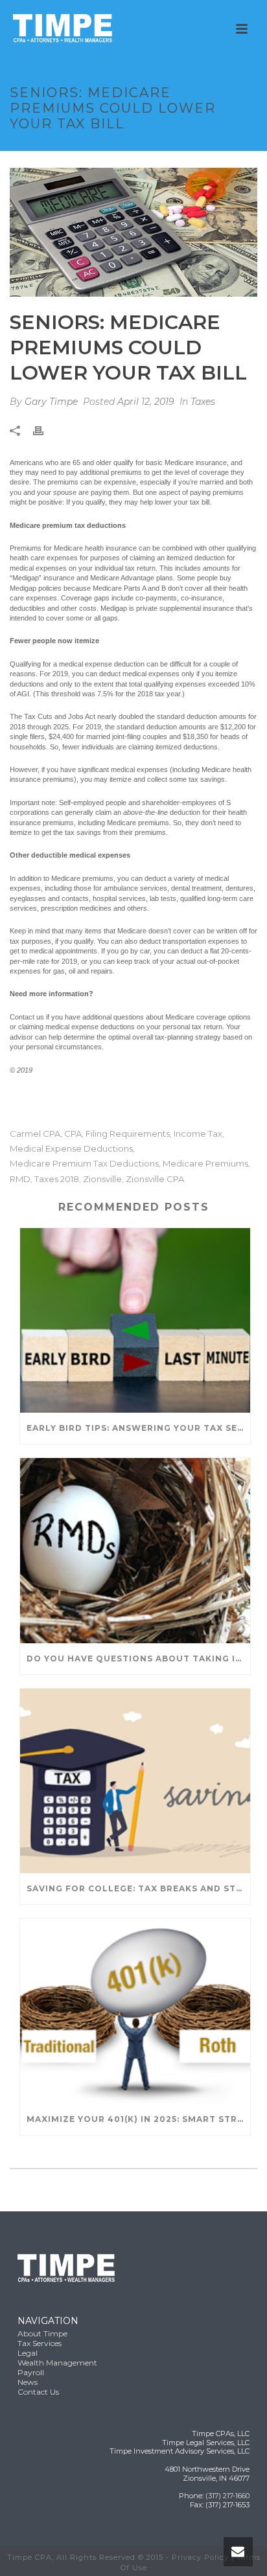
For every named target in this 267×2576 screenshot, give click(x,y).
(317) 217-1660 (227, 2496)
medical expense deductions (71, 1149)
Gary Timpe (51, 402)
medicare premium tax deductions (84, 1164)
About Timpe (42, 2333)
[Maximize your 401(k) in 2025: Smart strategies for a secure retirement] (135, 2011)
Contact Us (38, 2392)
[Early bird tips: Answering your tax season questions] (135, 1320)
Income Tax (198, 1134)
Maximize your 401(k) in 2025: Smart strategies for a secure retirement (138, 2119)
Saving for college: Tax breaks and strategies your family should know (138, 1888)
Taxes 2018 (57, 1179)
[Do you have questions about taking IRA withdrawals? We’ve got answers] (135, 1550)
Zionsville (102, 1179)
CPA (73, 1134)
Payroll (31, 2372)
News (28, 2382)
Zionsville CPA (155, 1179)
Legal (28, 2353)
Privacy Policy (200, 2557)
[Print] (45, 430)
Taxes (203, 402)
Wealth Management (57, 2363)
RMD (20, 1179)
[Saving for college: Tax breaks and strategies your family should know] (135, 1781)
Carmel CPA (35, 1134)
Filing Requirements (128, 1134)
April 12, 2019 (146, 402)
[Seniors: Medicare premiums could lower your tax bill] (133, 232)
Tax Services (40, 2343)
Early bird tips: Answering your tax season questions (138, 1428)
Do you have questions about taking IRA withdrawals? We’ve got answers (138, 1658)
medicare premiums (205, 1164)
